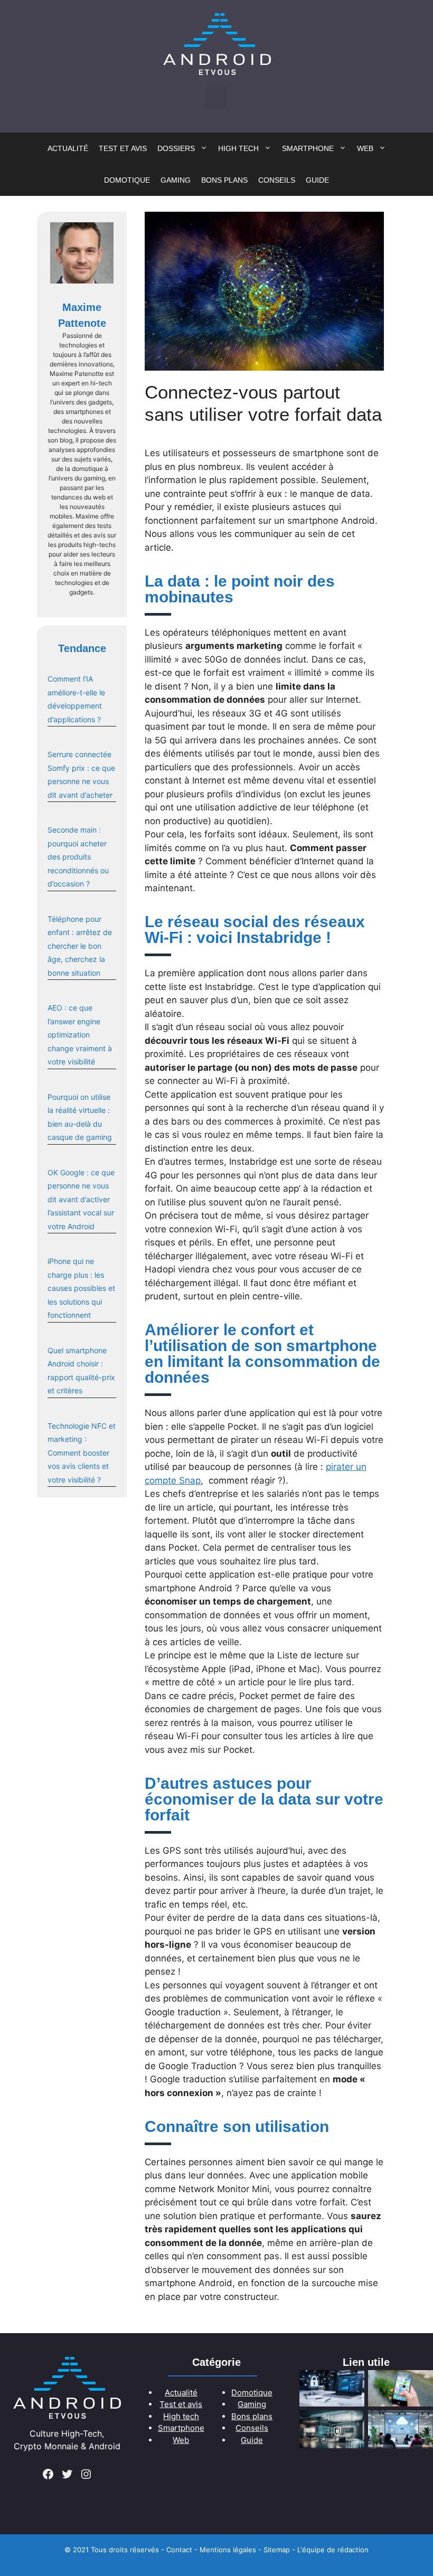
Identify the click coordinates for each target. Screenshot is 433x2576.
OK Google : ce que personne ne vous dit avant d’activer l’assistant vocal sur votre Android (81, 1199)
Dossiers (176, 148)
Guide (317, 180)
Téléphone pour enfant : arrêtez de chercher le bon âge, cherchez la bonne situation (80, 946)
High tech (238, 148)
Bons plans (224, 180)
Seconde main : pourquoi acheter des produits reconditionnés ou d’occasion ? (78, 857)
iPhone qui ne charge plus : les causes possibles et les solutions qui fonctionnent (81, 1288)
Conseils (277, 180)
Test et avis (123, 148)
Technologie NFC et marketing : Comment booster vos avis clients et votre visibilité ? (82, 1453)
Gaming (176, 180)
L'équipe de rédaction (333, 2550)
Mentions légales (228, 2550)
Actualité (68, 148)
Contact (179, 2550)
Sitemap (277, 2550)
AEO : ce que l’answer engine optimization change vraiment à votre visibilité (80, 1035)
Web (365, 148)
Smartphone (308, 148)
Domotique (127, 180)
